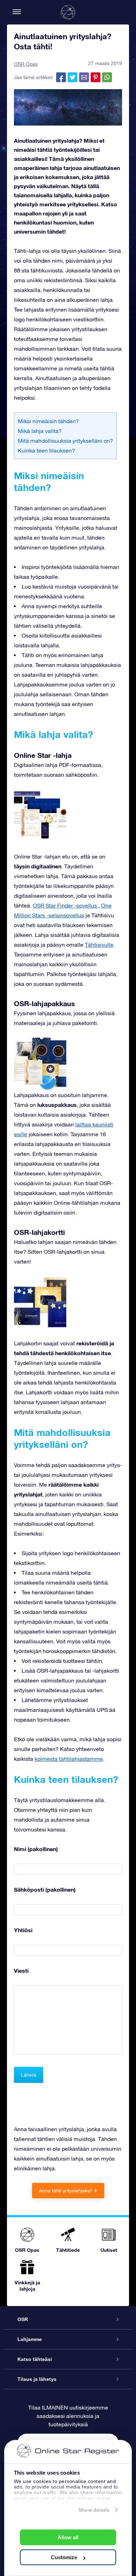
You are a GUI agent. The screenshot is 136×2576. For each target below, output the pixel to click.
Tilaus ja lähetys (37, 2379)
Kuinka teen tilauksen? (46, 450)
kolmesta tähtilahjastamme (69, 1759)
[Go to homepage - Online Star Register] (68, 12)
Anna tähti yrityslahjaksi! (66, 2191)
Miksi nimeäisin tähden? (48, 421)
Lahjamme (30, 2339)
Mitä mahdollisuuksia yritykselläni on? (65, 441)
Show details (94, 2510)
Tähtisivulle (99, 945)
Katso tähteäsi (35, 2359)
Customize (64, 2557)
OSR (23, 2319)
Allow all (68, 2537)
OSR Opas (26, 64)
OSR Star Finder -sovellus (66, 905)
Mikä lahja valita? (40, 431)
